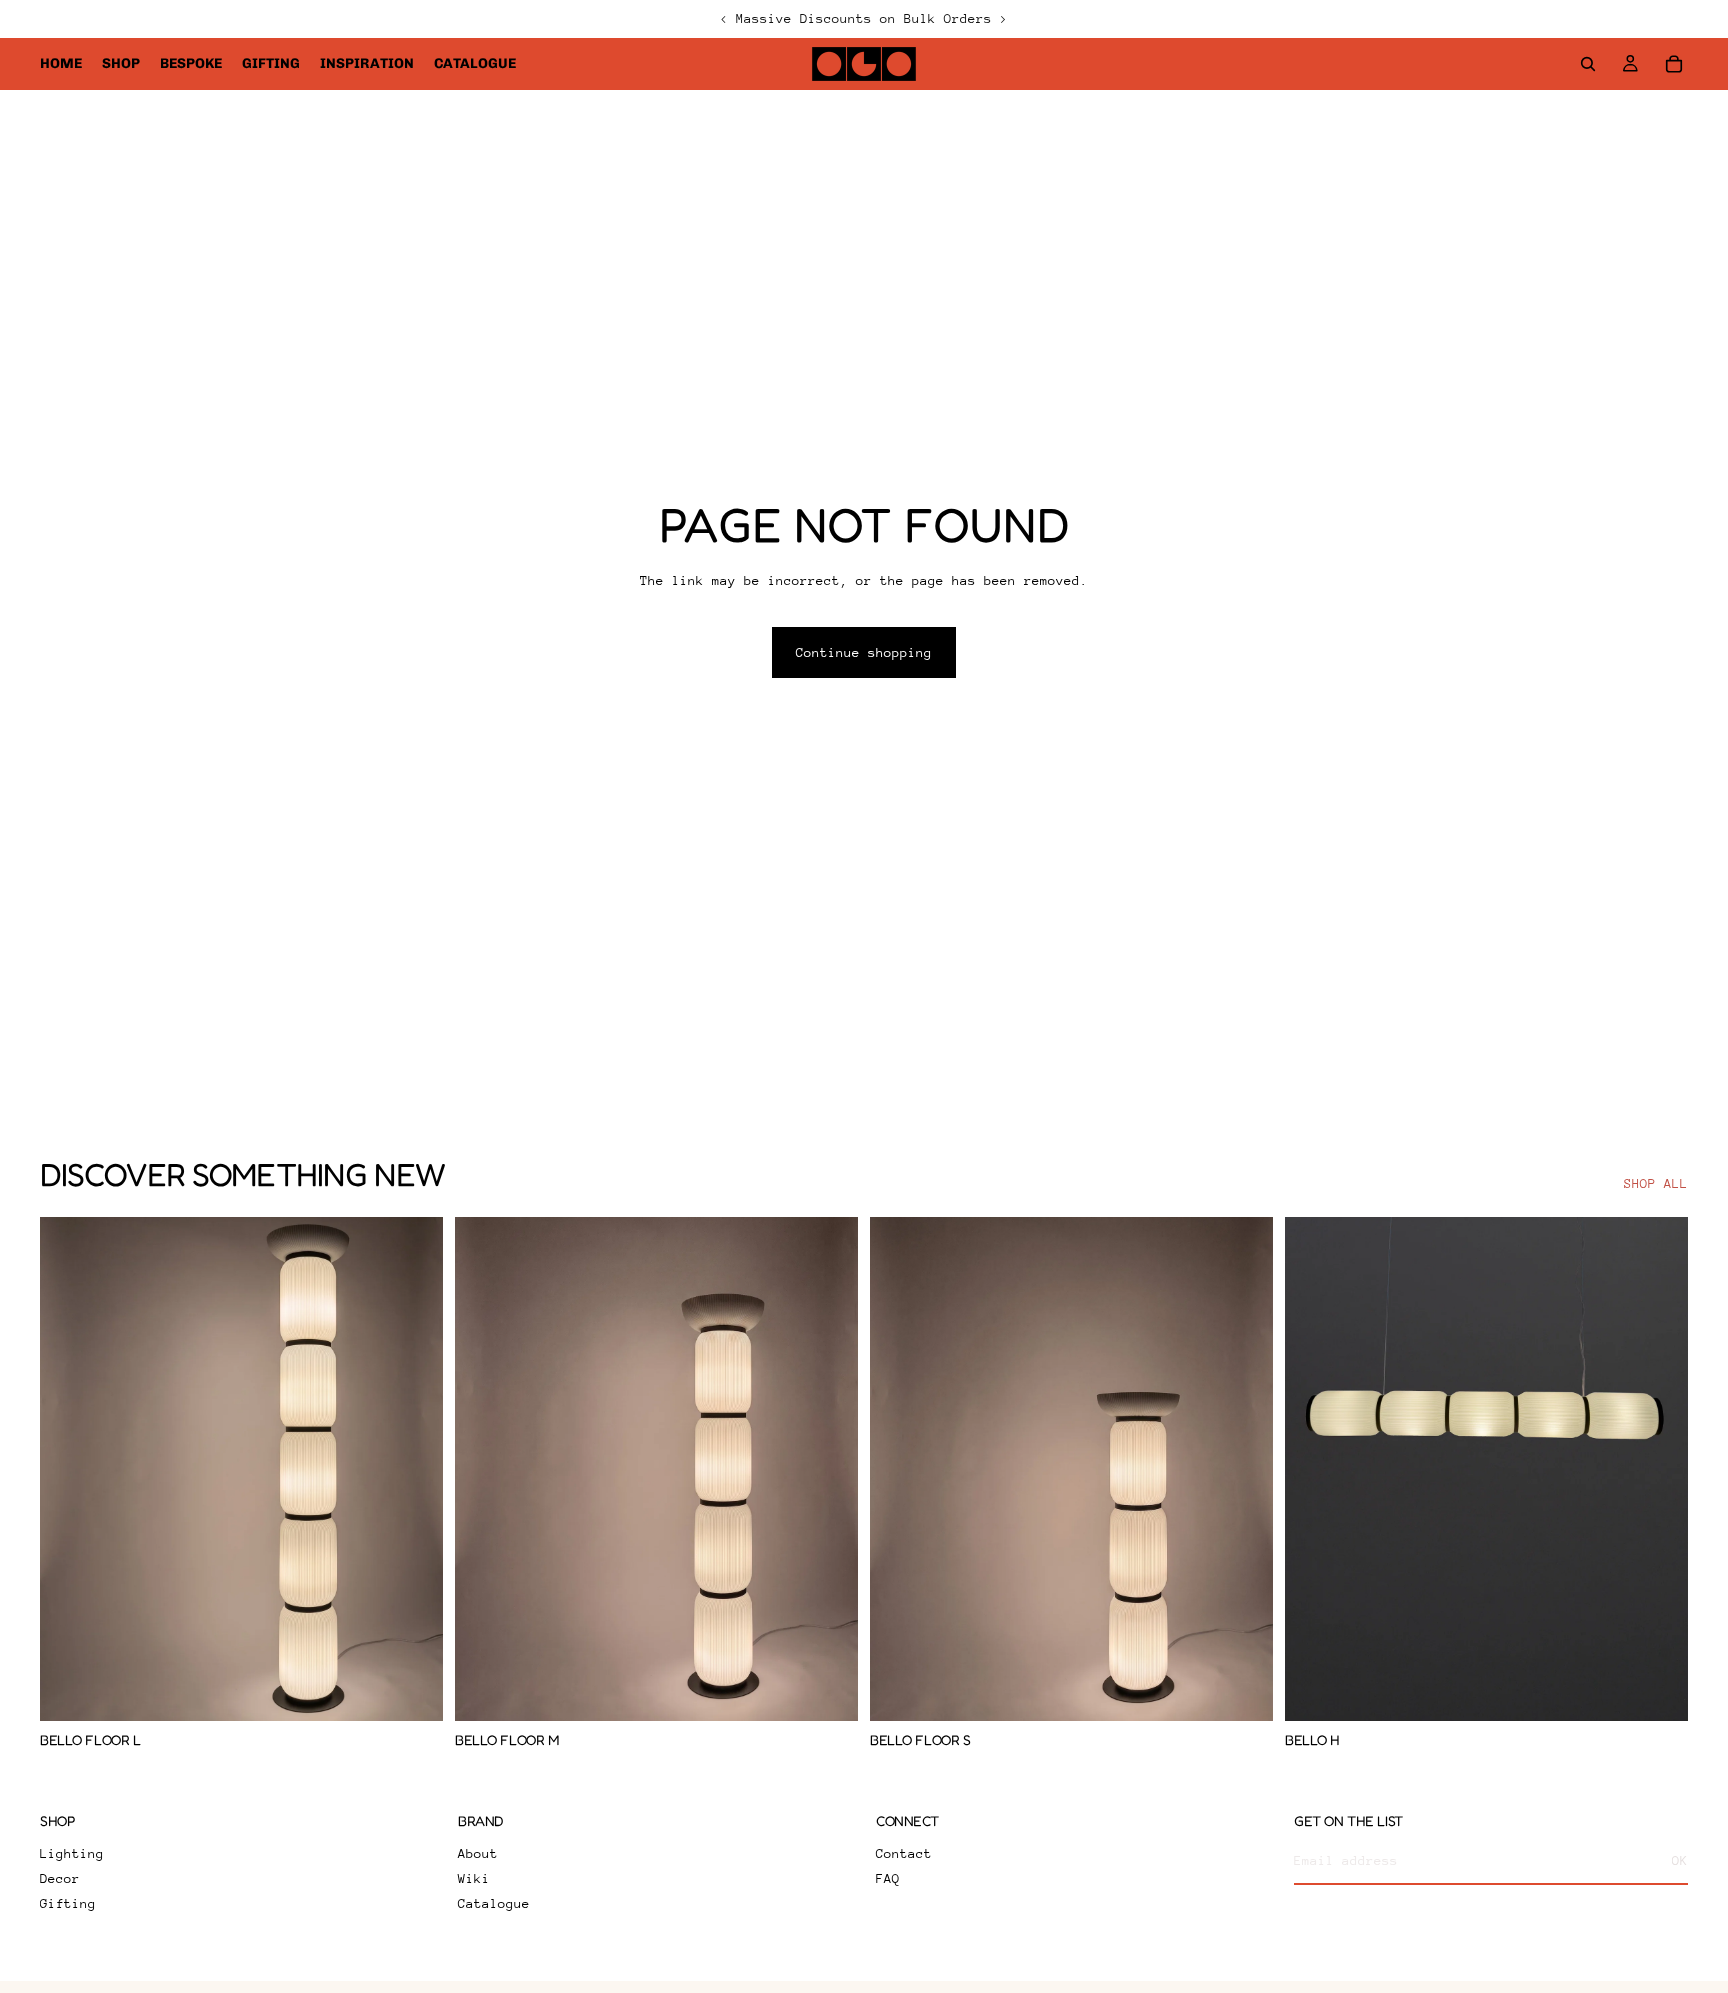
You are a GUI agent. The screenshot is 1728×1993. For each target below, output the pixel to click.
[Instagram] (87, 1949)
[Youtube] (122, 1949)
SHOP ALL (1656, 1183)
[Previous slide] (70, 1469)
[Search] (1588, 64)
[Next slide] (413, 1469)
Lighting (72, 1853)
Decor (60, 1878)
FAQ (888, 1878)
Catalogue (494, 1903)
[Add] (412, 1690)
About (478, 1853)
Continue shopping (864, 652)
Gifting (68, 1903)
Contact (904, 1853)
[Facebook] (52, 1949)
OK (1680, 1860)
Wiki (474, 1878)
